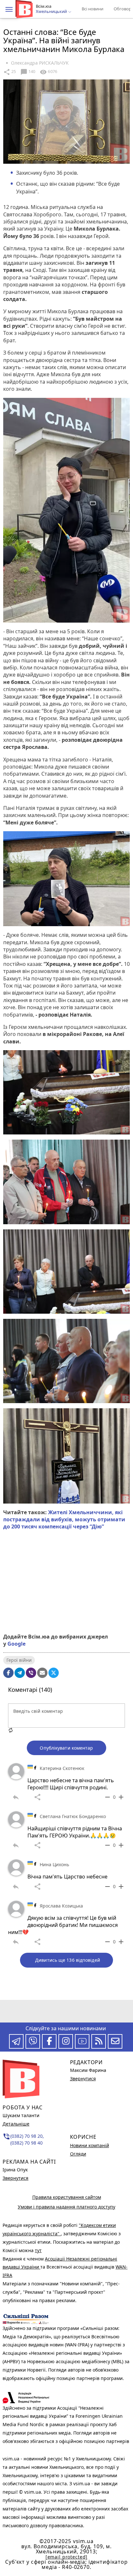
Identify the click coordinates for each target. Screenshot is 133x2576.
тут (38, 2250)
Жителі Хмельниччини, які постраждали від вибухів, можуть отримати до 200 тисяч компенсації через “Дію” (64, 1520)
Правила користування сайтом (67, 2197)
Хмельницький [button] (52, 12)
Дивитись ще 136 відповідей (68, 1960)
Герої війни (19, 1660)
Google (16, 1644)
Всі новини (92, 9)
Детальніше (16, 2124)
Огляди (78, 2154)
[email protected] (66, 2557)
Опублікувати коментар (66, 1748)
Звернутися (15, 2178)
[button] (9, 9)
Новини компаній (90, 2145)
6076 (48, 72)
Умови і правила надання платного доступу (66, 2207)
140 (28, 72)
